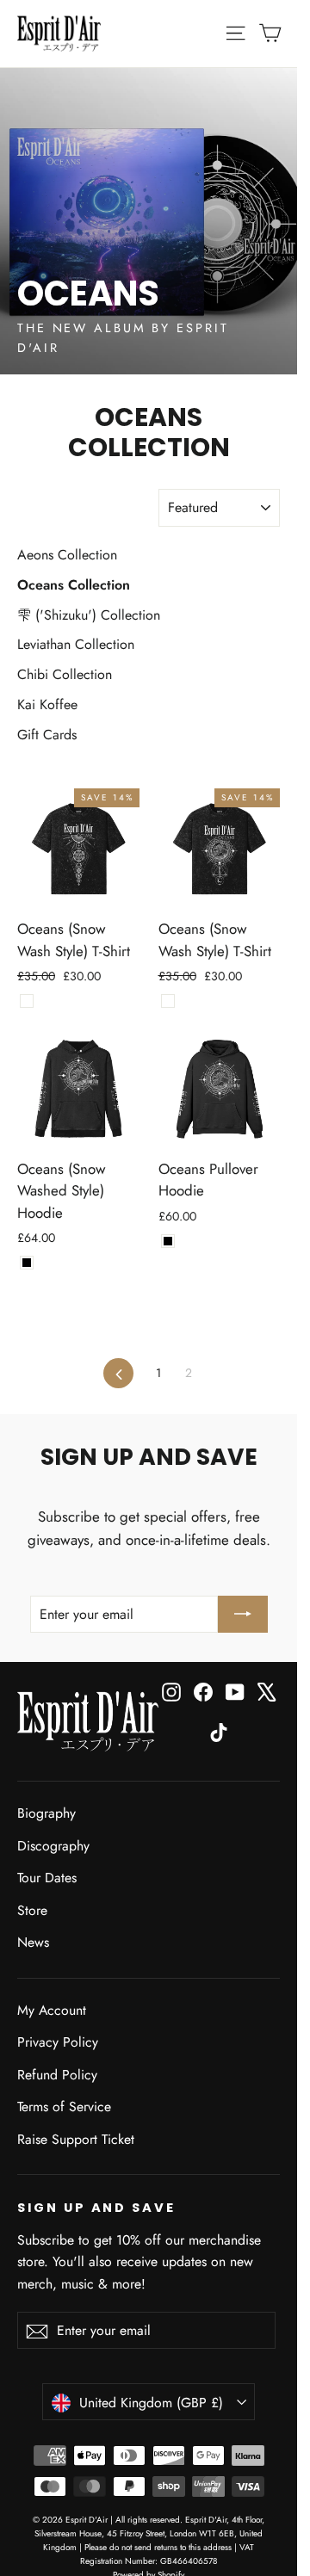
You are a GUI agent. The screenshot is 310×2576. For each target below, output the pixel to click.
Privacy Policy (58, 2042)
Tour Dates (47, 1878)
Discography (53, 1846)
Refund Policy (57, 2075)
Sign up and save (96, 2208)
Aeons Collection (67, 555)
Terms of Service (64, 2107)
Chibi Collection (65, 674)
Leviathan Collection (76, 644)
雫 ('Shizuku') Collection (89, 615)
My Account (52, 2010)
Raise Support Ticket (76, 2139)
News (33, 1942)
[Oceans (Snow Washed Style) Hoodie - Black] (27, 1263)
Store (32, 1910)
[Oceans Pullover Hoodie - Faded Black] (168, 1241)
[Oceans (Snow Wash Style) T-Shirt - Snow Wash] (27, 1001)
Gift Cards (47, 735)
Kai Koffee (47, 704)
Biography (46, 1813)
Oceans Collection (74, 585)
